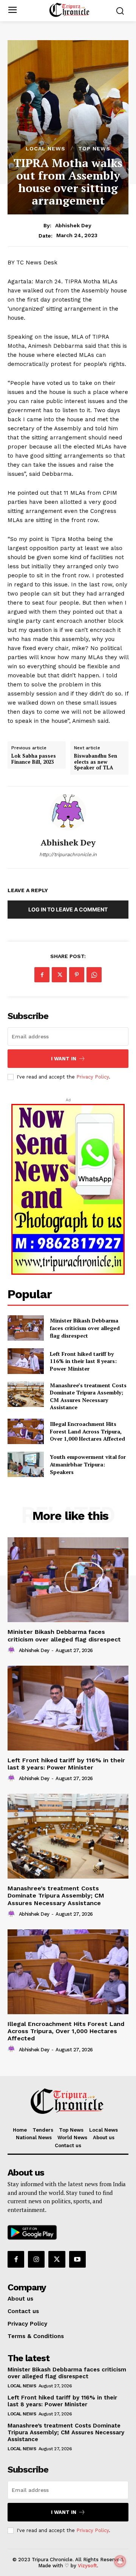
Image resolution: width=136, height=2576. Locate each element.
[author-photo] (12, 1650)
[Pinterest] (77, 975)
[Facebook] (42, 975)
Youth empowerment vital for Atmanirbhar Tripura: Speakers (88, 1464)
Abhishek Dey (73, 225)
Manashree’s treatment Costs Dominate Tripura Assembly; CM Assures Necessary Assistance (88, 1396)
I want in (64, 1059)
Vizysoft (87, 2566)
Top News (94, 148)
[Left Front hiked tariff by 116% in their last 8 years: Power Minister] (68, 1708)
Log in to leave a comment (68, 909)
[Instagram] (36, 2259)
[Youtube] (77, 2259)
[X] (59, 975)
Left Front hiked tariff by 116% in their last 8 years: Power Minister (66, 1764)
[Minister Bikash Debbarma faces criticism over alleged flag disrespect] (26, 1328)
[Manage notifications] (120, 2561)
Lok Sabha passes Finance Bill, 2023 (34, 759)
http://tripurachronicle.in (68, 854)
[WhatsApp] (94, 975)
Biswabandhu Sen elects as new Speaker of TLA (96, 762)
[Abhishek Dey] (68, 812)
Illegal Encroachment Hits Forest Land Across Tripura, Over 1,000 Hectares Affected (87, 1431)
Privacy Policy (93, 1077)
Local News (46, 148)
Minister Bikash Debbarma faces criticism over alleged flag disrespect (85, 1328)
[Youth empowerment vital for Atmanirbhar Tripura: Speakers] (26, 1464)
